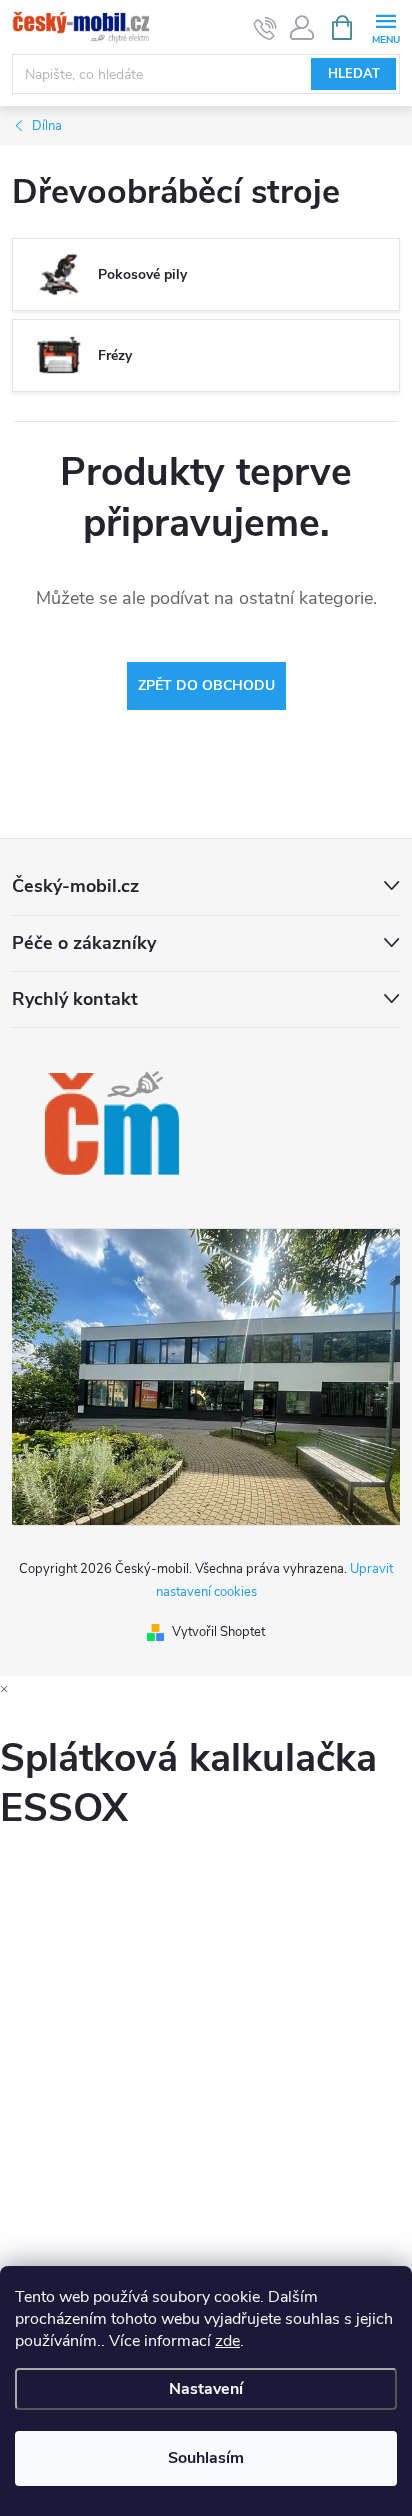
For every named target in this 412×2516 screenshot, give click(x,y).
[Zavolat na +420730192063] (265, 28)
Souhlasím (206, 2458)
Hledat (354, 74)
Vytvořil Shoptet (218, 1632)
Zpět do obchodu (206, 685)
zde (227, 2341)
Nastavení (206, 2389)
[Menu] (385, 26)
